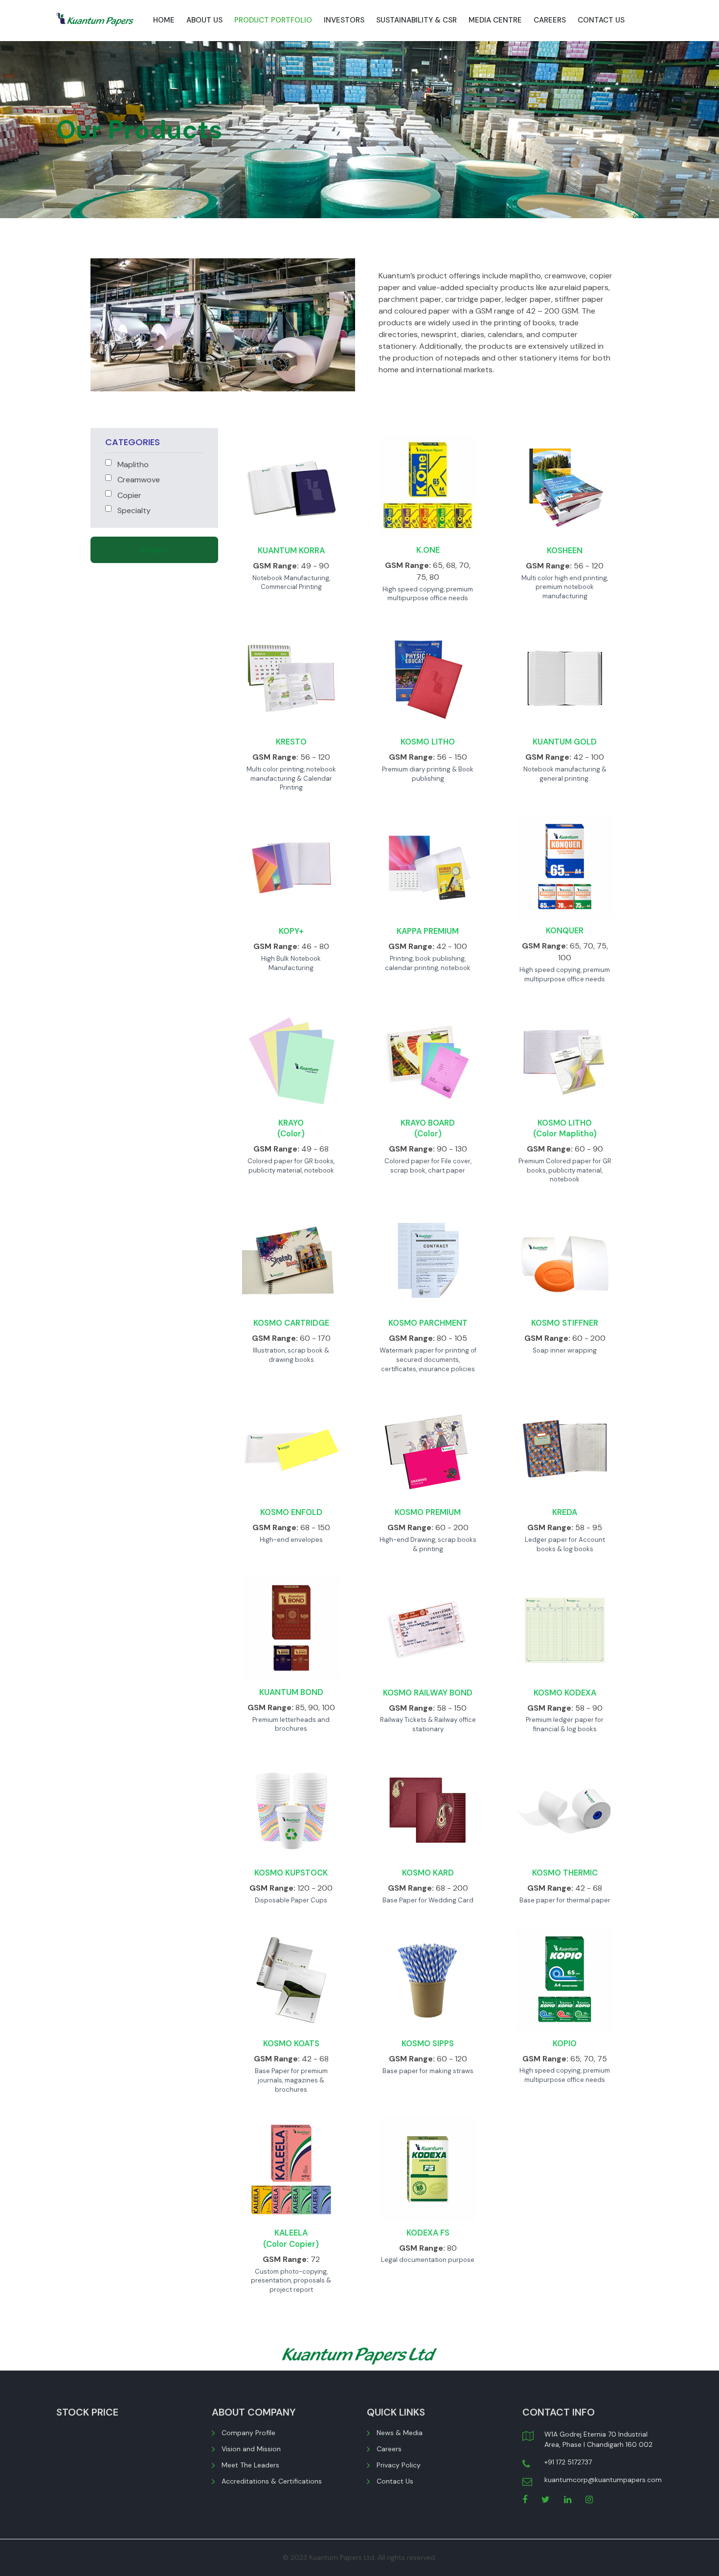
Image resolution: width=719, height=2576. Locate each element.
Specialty (133, 510)
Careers (550, 20)
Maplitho (132, 464)
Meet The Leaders (250, 2465)
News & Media (400, 2433)
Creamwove (138, 480)
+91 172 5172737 (568, 2462)
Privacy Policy (399, 2465)
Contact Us (601, 20)
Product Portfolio (273, 20)
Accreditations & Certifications (272, 2481)
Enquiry (154, 550)
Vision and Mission (251, 2449)
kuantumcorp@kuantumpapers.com (603, 2480)
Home (164, 20)
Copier (128, 495)
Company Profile (248, 2433)
